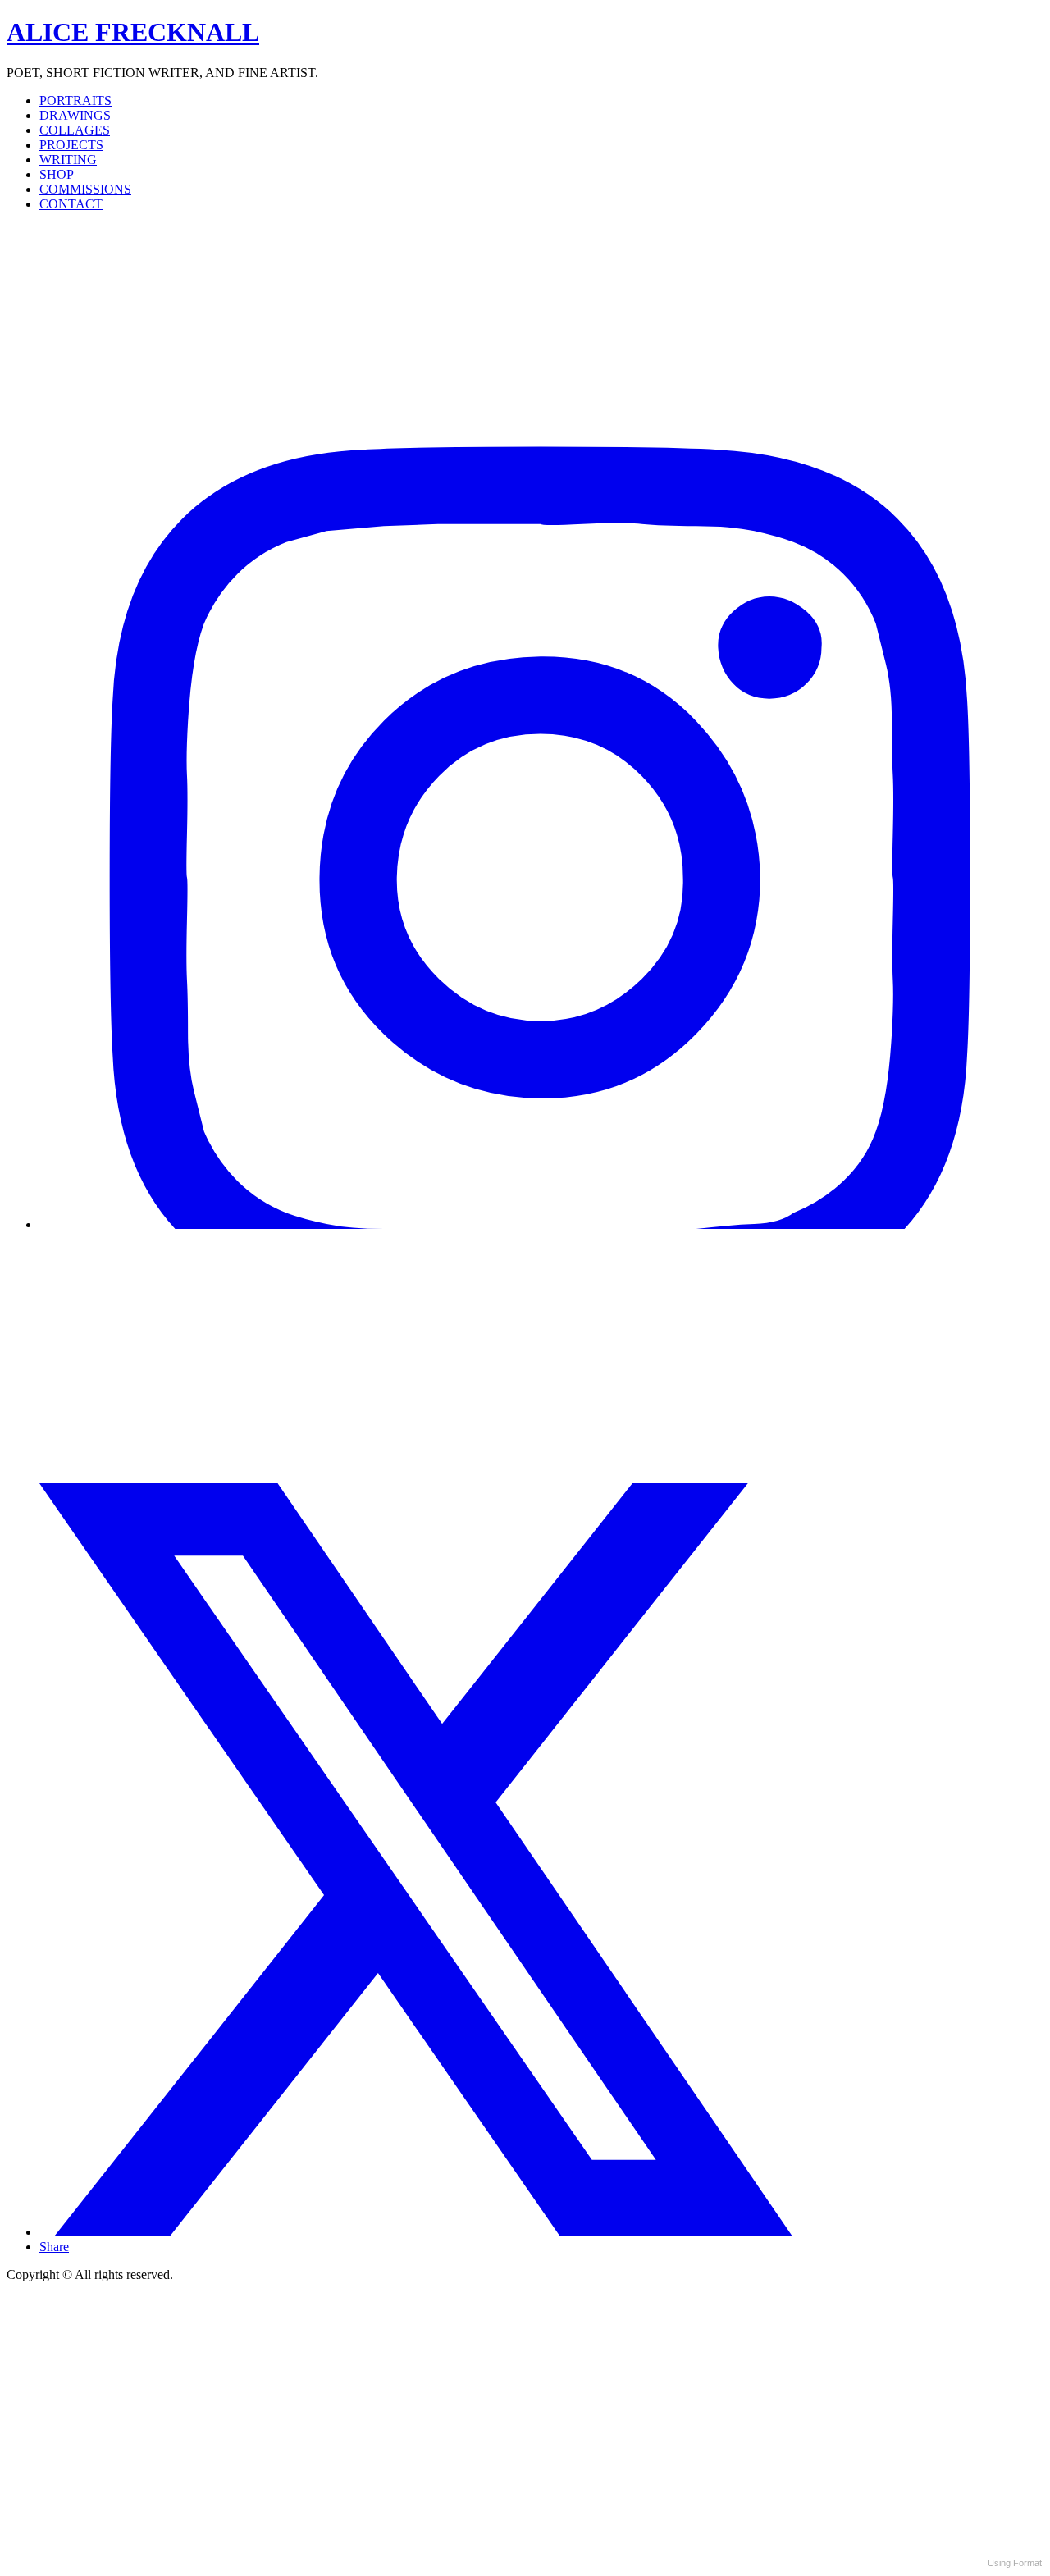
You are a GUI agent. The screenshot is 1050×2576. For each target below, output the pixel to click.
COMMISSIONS (85, 189)
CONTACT (71, 204)
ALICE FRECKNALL (133, 32)
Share (54, 2247)
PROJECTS (71, 145)
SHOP (57, 174)
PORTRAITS (75, 100)
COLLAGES (75, 130)
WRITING (68, 160)
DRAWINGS (75, 115)
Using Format (1015, 2563)
